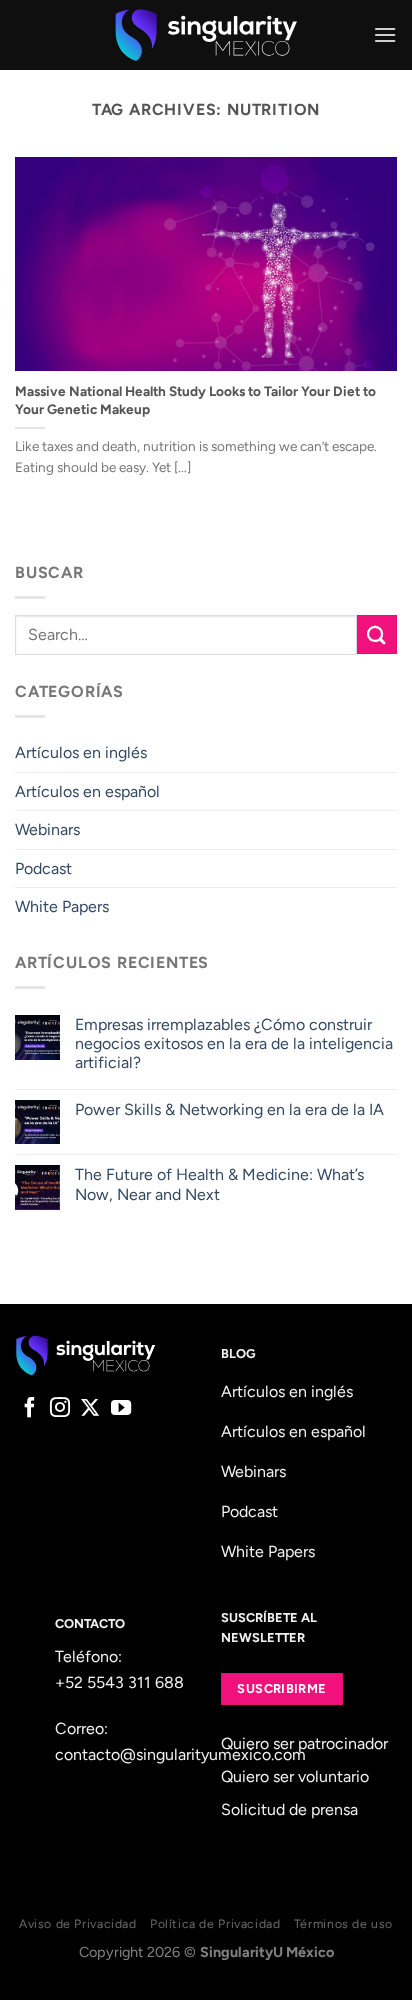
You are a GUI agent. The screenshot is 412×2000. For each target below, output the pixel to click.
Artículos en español (87, 791)
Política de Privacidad (215, 1923)
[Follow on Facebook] (30, 1409)
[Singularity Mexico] (206, 35)
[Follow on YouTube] (121, 1409)
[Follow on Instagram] (60, 1409)
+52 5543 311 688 (119, 1682)
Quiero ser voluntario (295, 1776)
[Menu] (385, 34)
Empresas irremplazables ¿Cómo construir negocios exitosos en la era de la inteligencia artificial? (234, 1043)
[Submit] (377, 634)
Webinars (47, 829)
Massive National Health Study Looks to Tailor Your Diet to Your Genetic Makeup (195, 400)
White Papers (62, 906)
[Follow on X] (90, 1409)
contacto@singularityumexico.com (180, 1754)
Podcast (43, 868)
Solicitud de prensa (289, 1809)
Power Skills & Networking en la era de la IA (229, 1109)
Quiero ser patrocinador (304, 1743)
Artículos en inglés (81, 752)
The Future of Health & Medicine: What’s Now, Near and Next (219, 1184)
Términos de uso (343, 1923)
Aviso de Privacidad (78, 1923)
